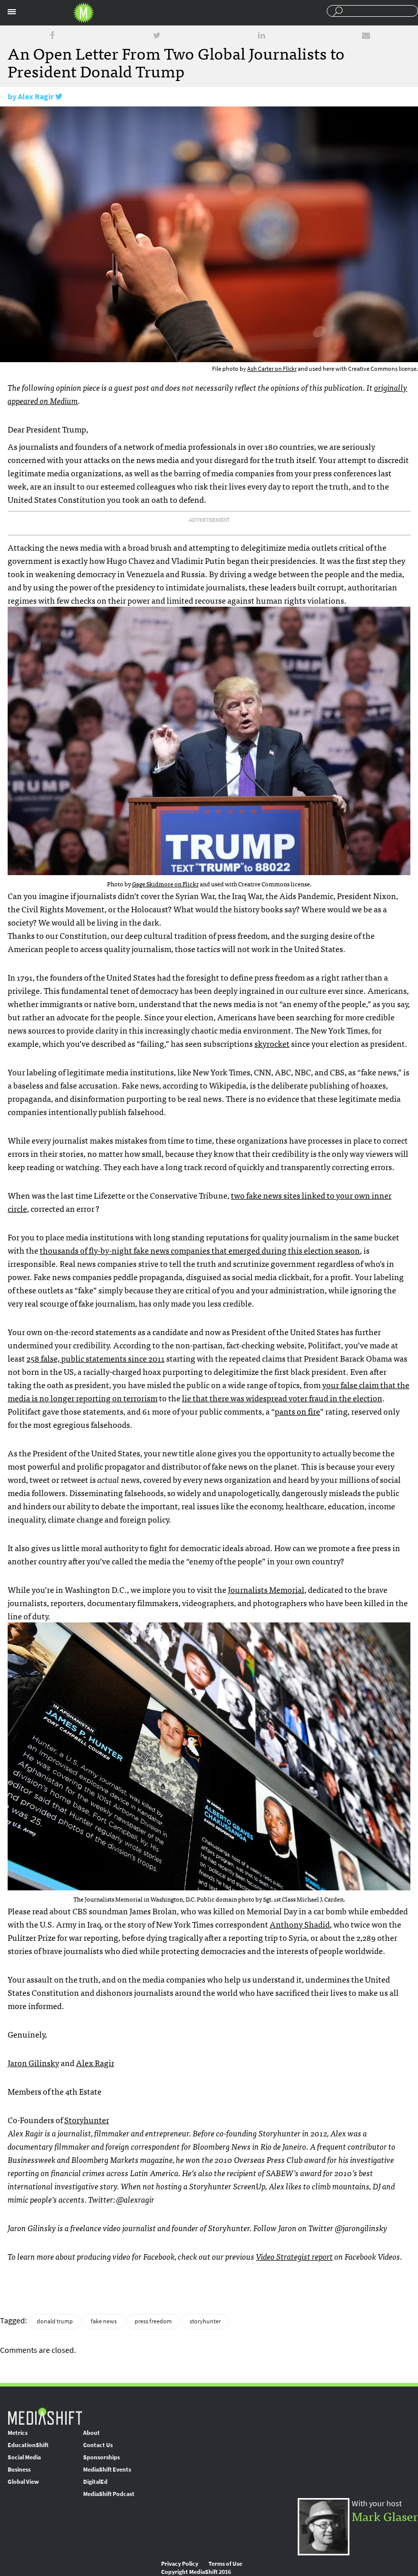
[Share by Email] (366, 35)
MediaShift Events (107, 2470)
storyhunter (205, 2321)
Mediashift (84, 13)
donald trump (55, 2321)
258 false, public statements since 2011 (96, 1358)
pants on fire (297, 1411)
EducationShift (28, 2445)
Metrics (18, 2433)
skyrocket (272, 1043)
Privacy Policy (180, 2564)
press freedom (153, 2321)
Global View (23, 2482)
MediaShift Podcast (109, 2494)
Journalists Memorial (266, 1589)
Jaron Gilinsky (33, 2063)
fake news (104, 2321)
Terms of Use (225, 2564)
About (92, 2433)
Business (19, 2470)
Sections (12, 12)
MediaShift (45, 2416)
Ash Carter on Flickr (272, 369)
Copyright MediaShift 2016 (196, 2572)
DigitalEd (95, 2482)
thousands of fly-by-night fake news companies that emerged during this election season (200, 1250)
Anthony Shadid (300, 1924)
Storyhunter (87, 2120)
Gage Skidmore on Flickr (165, 884)
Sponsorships (101, 2457)
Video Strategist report (294, 2256)
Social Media (24, 2457)
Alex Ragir (36, 97)
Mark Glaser (385, 2516)
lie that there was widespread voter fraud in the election (282, 1398)
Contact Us (98, 2445)
